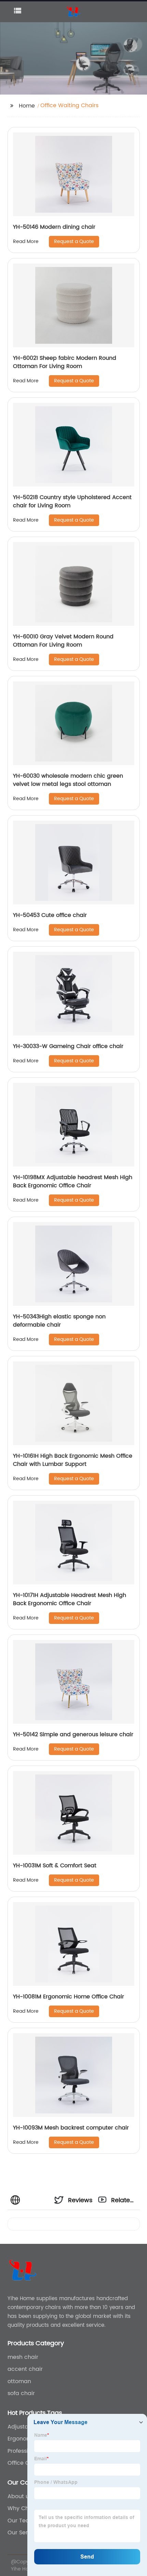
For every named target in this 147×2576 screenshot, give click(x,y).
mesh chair (23, 2357)
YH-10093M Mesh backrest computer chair (71, 2128)
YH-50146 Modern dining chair (54, 227)
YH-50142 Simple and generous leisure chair (73, 1735)
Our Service (23, 2533)
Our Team (21, 2521)
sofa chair (21, 2393)
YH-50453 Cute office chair (50, 915)
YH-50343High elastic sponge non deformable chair (59, 1321)
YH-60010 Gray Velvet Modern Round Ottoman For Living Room (63, 641)
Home (27, 106)
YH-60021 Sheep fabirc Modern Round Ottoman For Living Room (65, 362)
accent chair (25, 2369)
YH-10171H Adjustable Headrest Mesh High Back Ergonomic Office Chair (70, 1599)
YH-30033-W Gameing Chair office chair (68, 1046)
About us (20, 2496)
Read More (26, 242)
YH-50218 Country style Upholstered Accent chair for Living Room (72, 501)
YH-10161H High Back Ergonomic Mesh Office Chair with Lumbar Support (73, 1460)
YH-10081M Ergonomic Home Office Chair (69, 1997)
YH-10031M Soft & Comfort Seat (55, 1866)
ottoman (19, 2381)
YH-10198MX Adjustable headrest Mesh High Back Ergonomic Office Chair (73, 1181)
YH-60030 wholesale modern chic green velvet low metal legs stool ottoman (68, 780)
